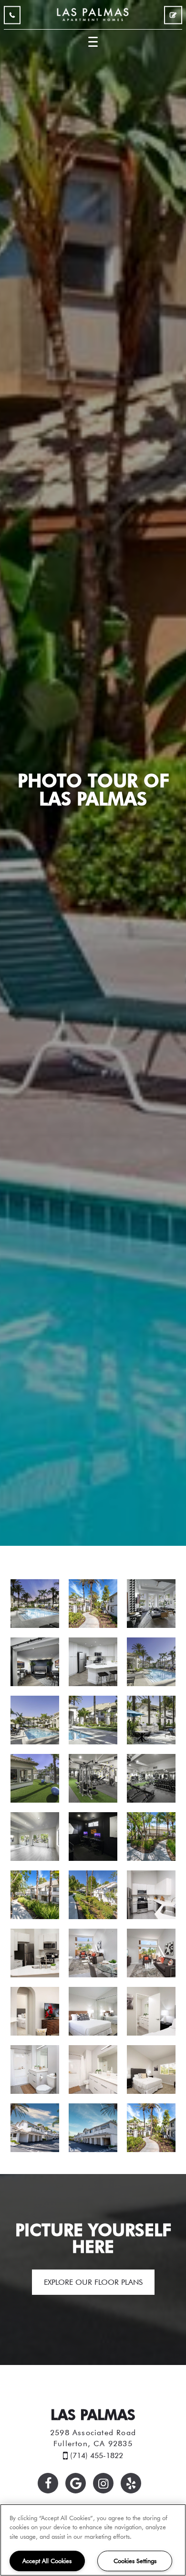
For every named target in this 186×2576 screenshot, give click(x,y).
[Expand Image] (35, 1604)
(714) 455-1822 (12, 17)
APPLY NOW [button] (173, 17)
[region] (93, 2540)
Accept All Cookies (47, 2561)
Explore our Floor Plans (93, 2282)
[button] (48, 2483)
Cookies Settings (135, 2561)
